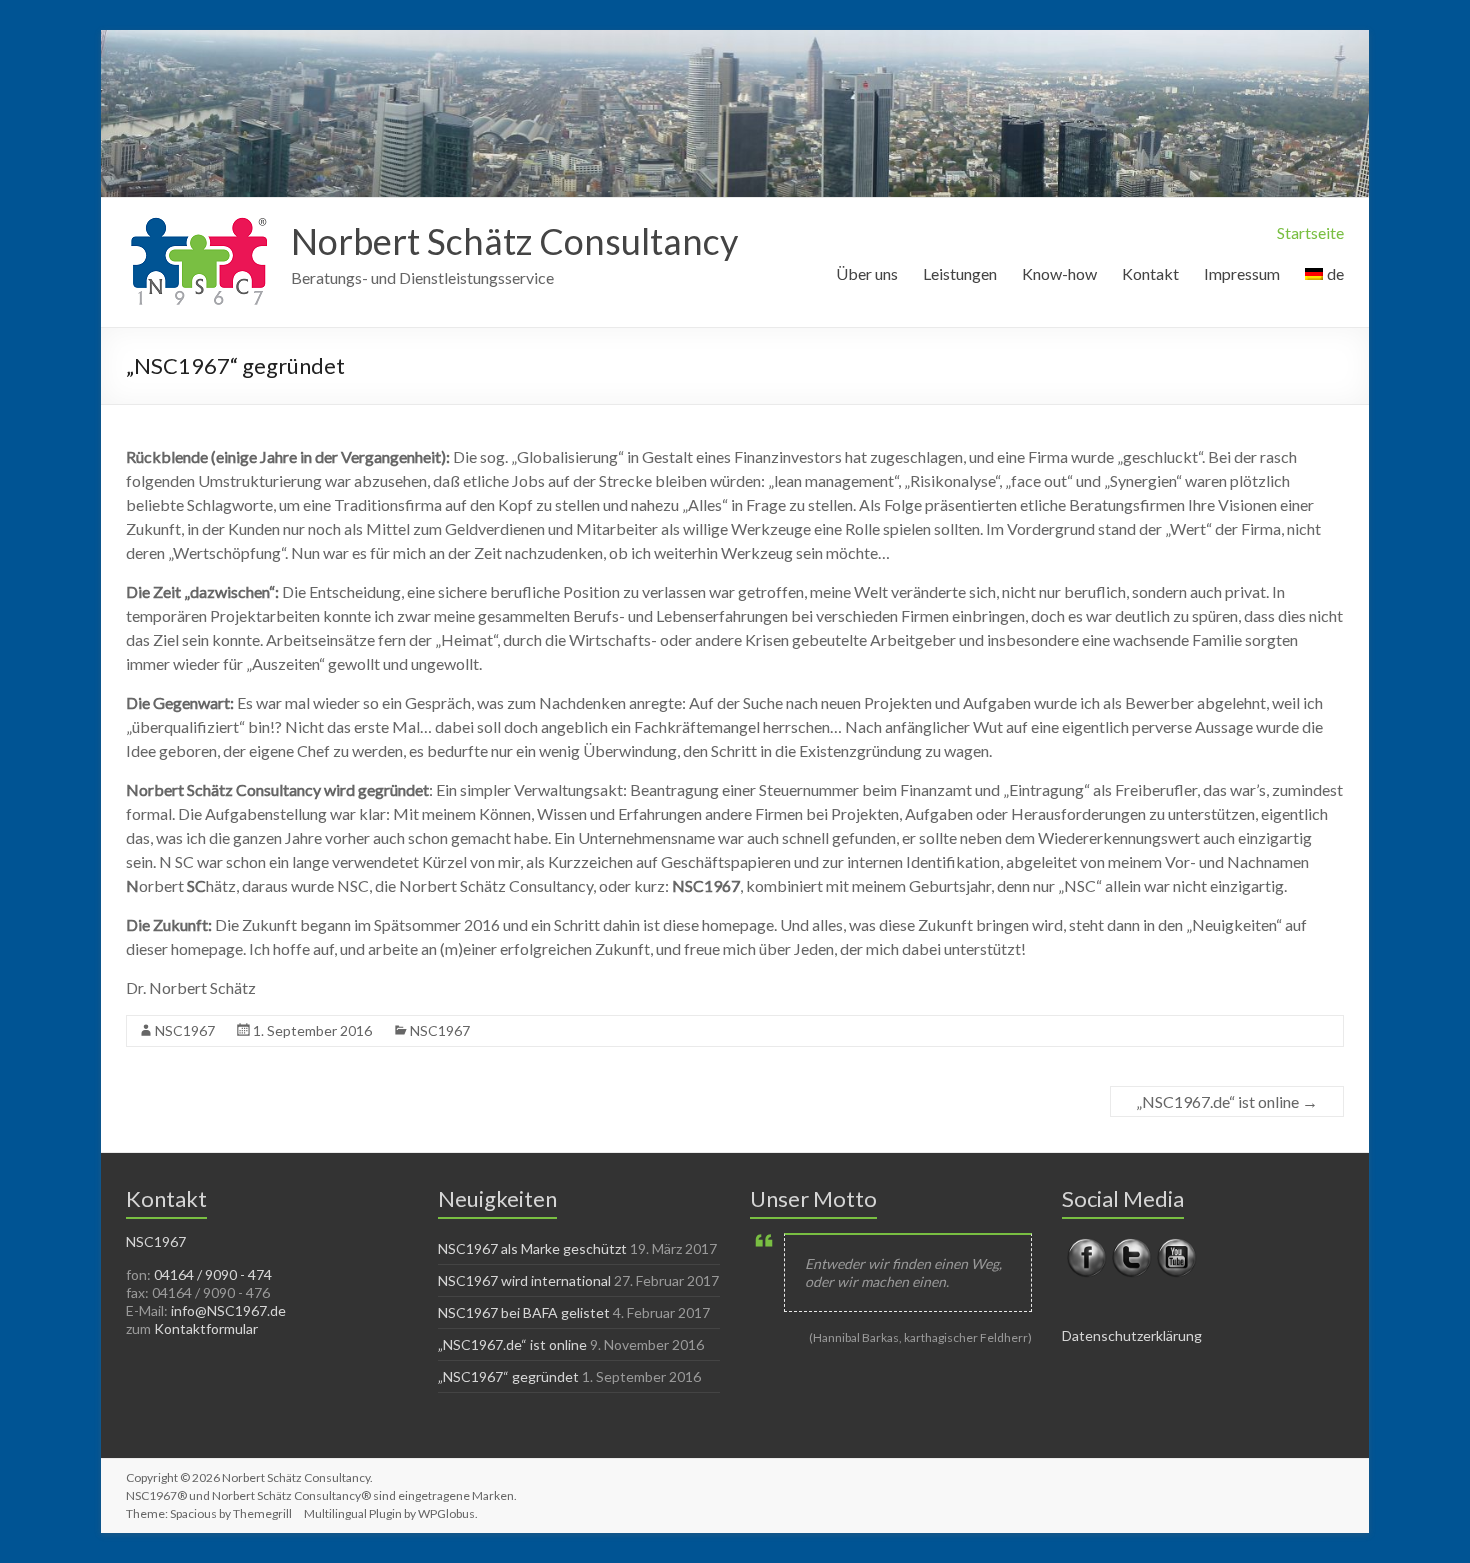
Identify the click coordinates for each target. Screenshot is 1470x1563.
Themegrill (262, 1513)
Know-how (1059, 273)
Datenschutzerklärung (1132, 1335)
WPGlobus (446, 1513)
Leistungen (960, 273)
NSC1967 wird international (524, 1280)
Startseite (1310, 232)
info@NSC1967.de (228, 1310)
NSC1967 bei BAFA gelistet (524, 1312)
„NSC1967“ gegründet (508, 1376)
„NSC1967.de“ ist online (1227, 1101)
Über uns (867, 273)
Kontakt (1150, 273)
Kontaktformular (206, 1328)
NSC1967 (185, 1030)
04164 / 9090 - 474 (213, 1274)
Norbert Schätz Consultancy (514, 241)
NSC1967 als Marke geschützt (532, 1248)
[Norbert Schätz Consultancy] (198, 222)
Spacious (193, 1513)
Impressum (1242, 273)
